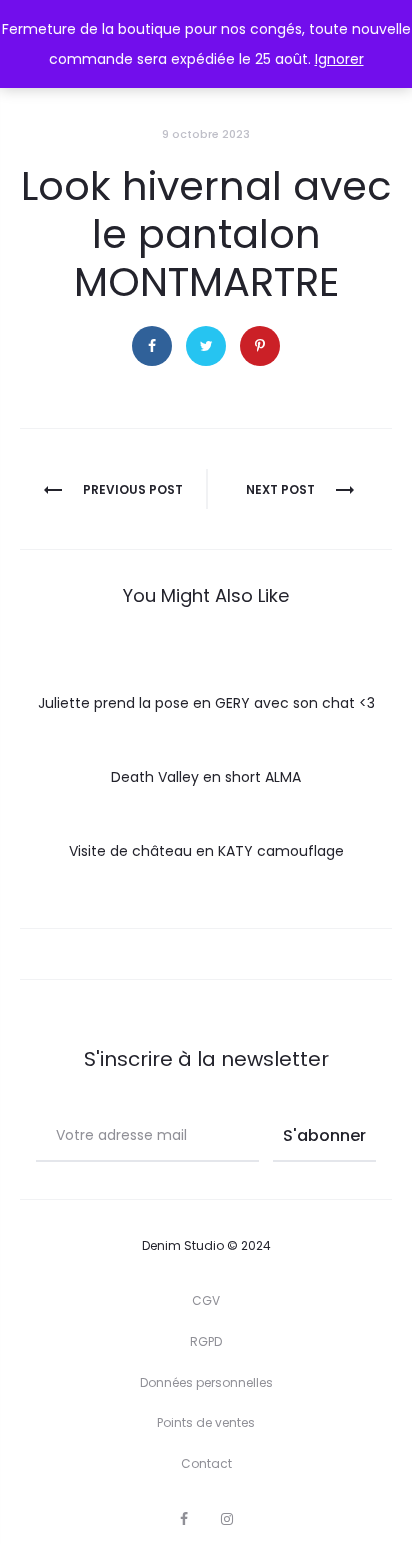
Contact (206, 1463)
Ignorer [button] (339, 59)
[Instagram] (227, 1519)
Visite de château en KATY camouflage (206, 851)
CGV (206, 1300)
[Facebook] (184, 1519)
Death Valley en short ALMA (206, 777)
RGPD (206, 1341)
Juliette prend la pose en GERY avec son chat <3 (206, 703)
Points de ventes (206, 1422)
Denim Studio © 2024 (206, 1245)
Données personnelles (206, 1382)
